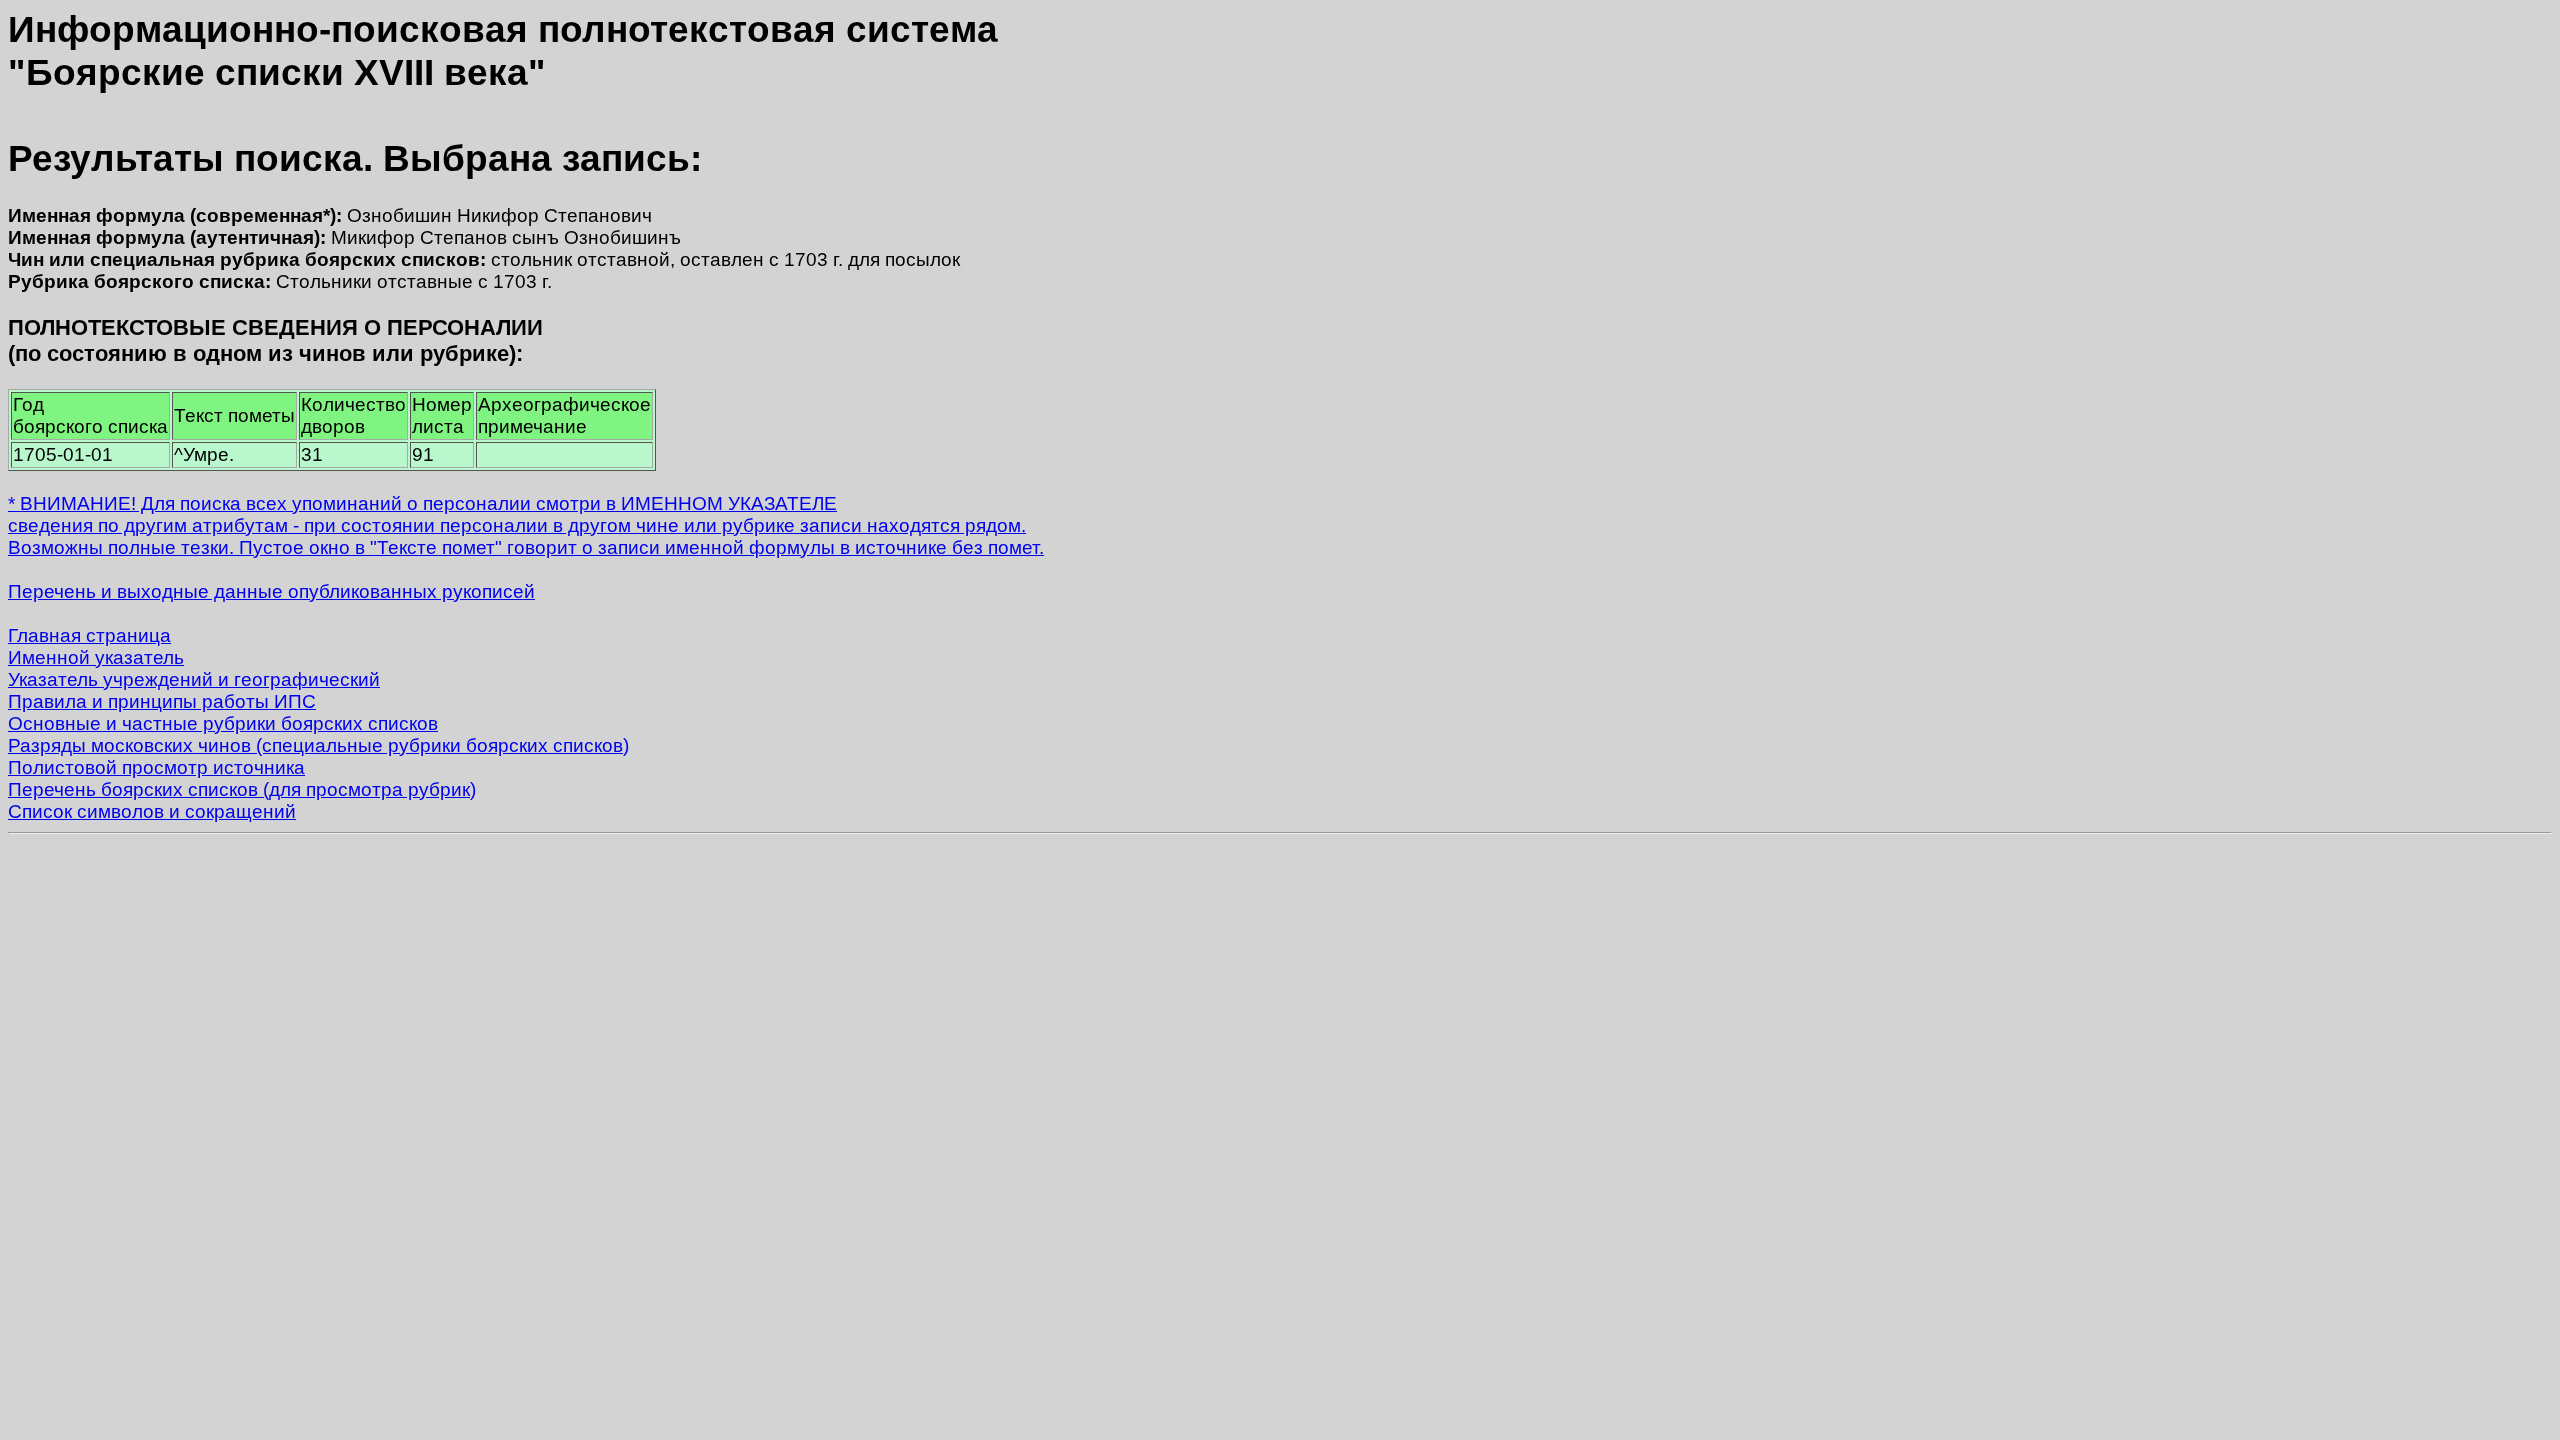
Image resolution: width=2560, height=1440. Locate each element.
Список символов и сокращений (152, 811)
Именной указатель (96, 657)
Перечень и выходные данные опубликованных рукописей (271, 591)
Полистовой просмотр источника (156, 767)
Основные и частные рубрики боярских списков (223, 723)
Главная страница (89, 635)
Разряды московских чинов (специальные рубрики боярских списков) (318, 745)
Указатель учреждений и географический (194, 679)
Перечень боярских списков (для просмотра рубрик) (242, 789)
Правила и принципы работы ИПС (162, 701)
